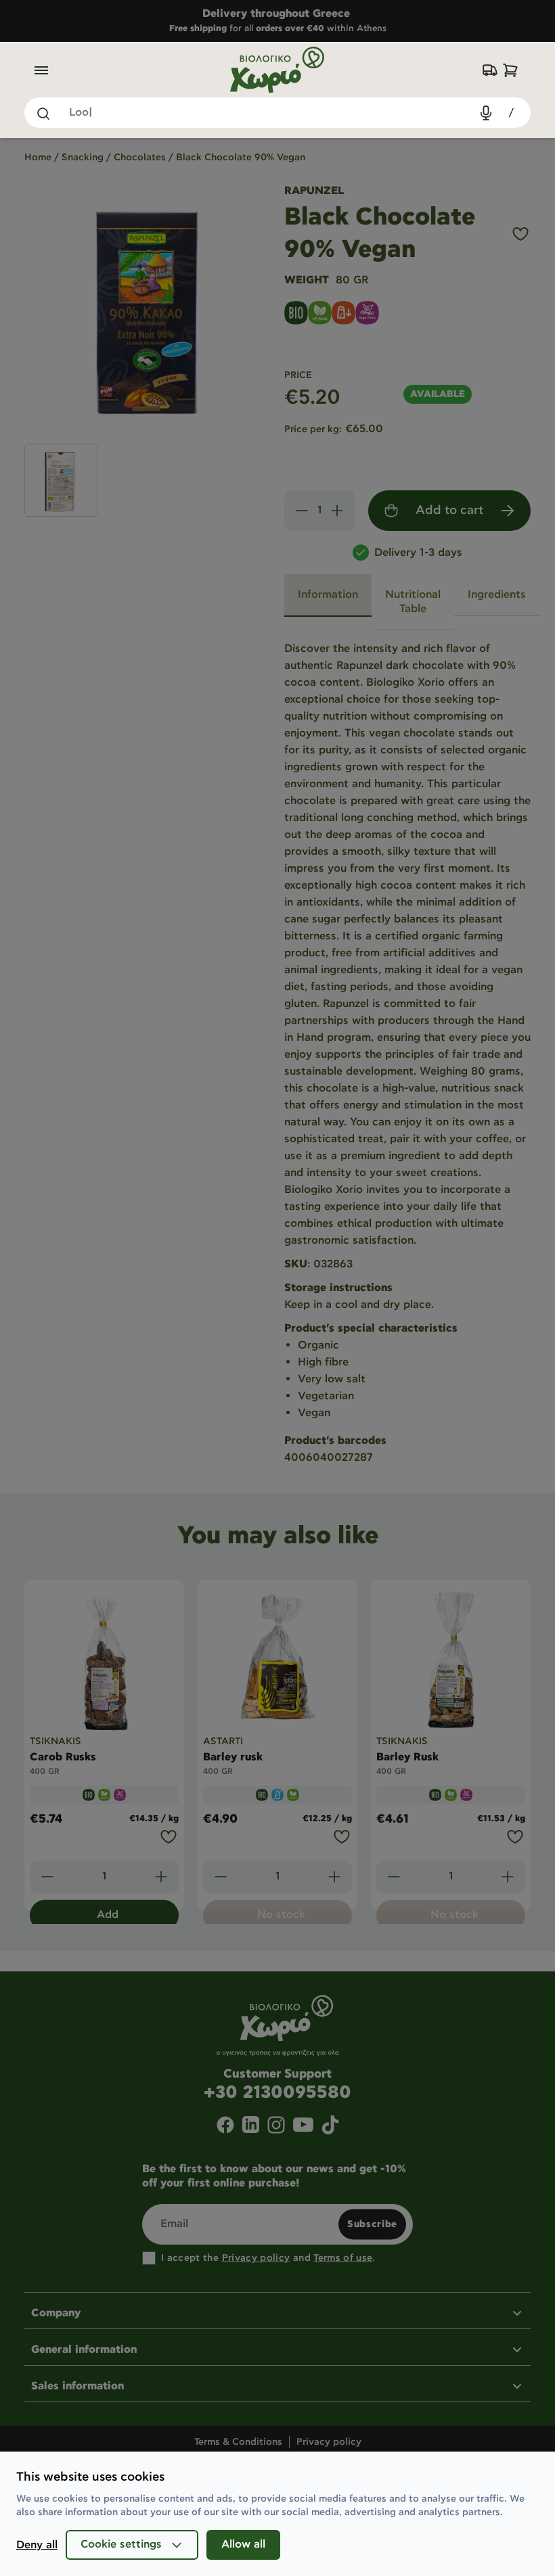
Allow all (243, 2545)
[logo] (277, 70)
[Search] (43, 113)
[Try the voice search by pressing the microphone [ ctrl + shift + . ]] (486, 113)
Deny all (37, 2545)
